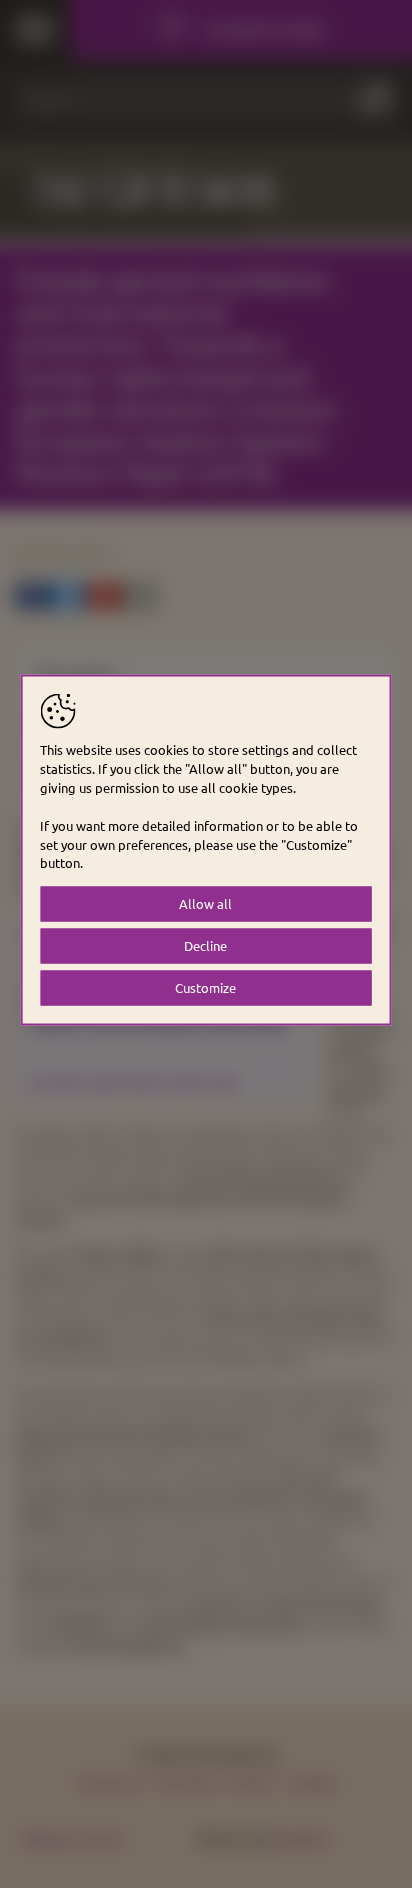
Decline (205, 945)
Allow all (205, 903)
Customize (205, 987)
